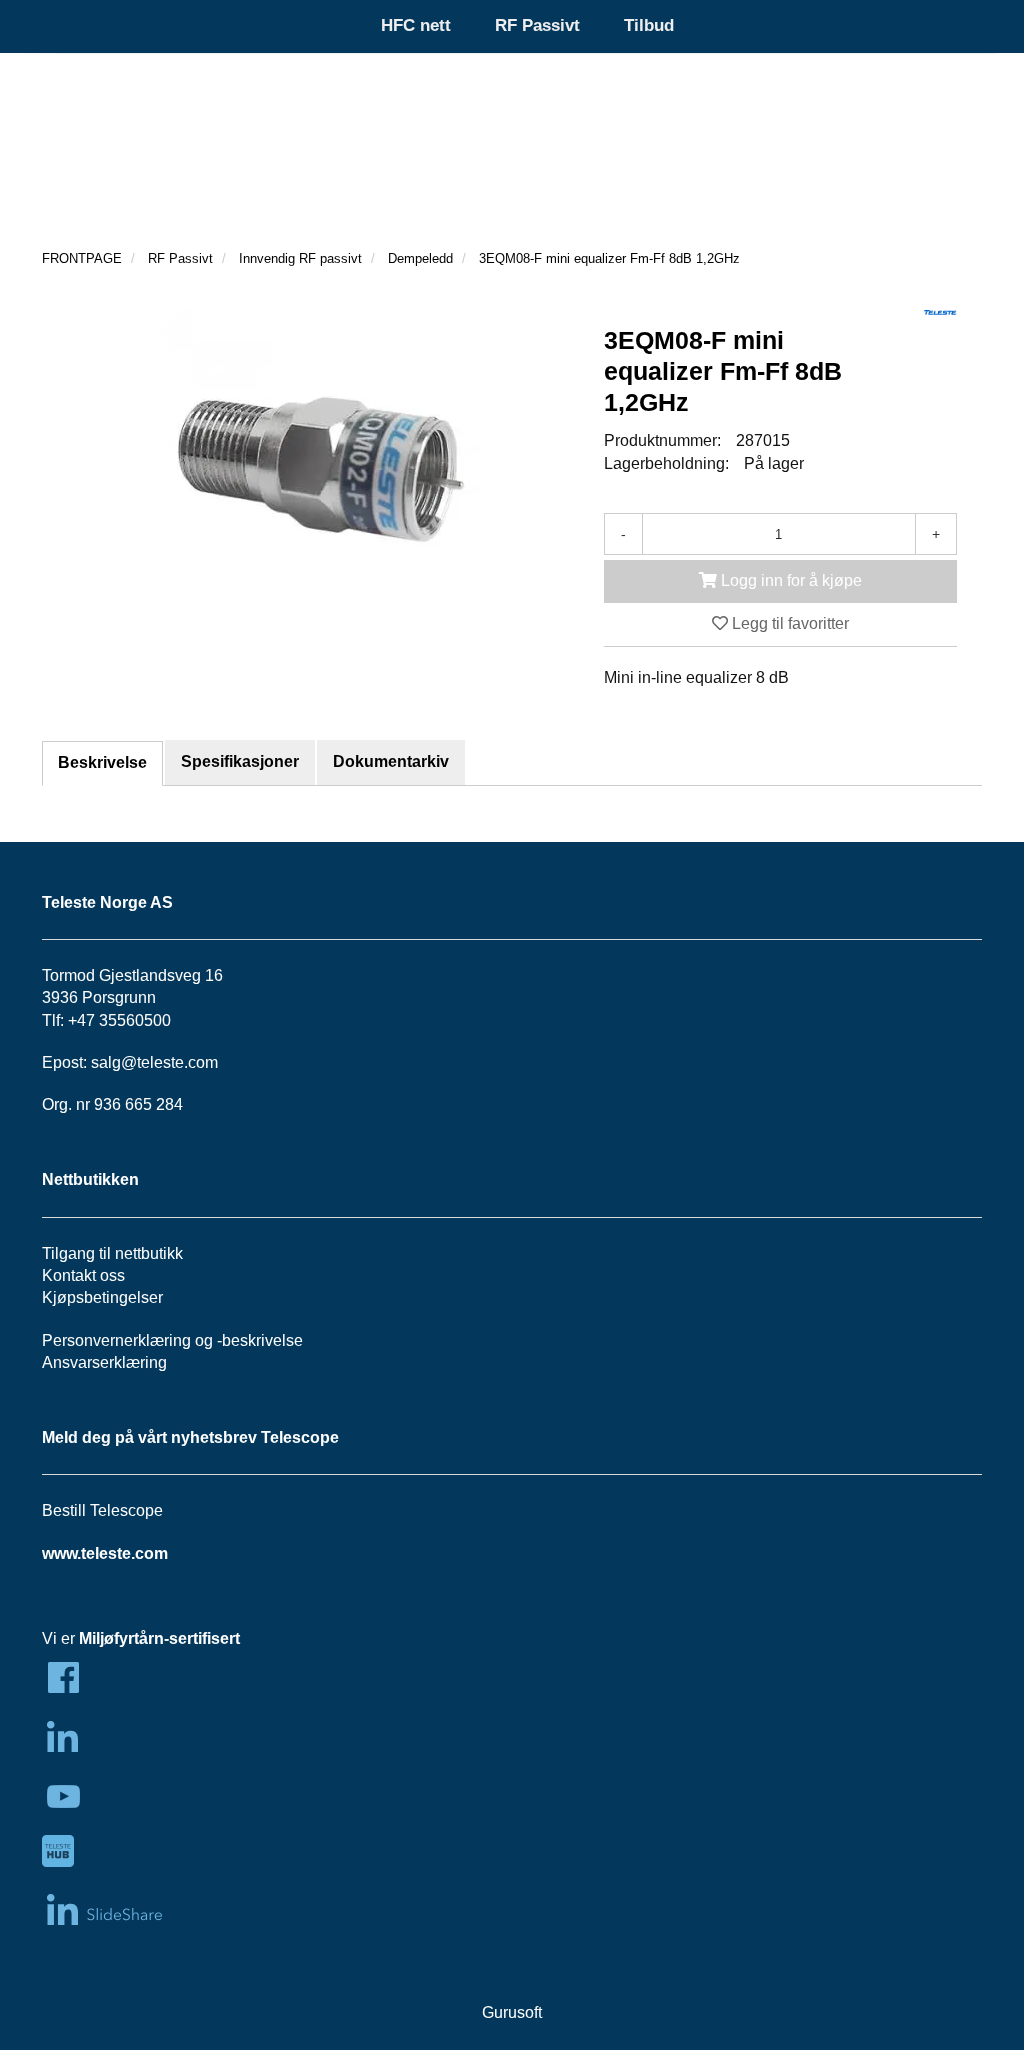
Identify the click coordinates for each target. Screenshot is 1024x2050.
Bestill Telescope (102, 1510)
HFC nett (416, 25)
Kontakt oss (83, 1275)
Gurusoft (512, 2012)
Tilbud (649, 25)
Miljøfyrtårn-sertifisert (159, 1638)
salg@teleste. (139, 1062)
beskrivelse (262, 1340)
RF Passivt (537, 25)
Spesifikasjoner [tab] (240, 761)
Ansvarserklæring (104, 1362)
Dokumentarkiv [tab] (391, 761)
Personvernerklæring (116, 1340)
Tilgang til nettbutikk (112, 1253)
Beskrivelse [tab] (102, 762)
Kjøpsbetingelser (102, 1297)
